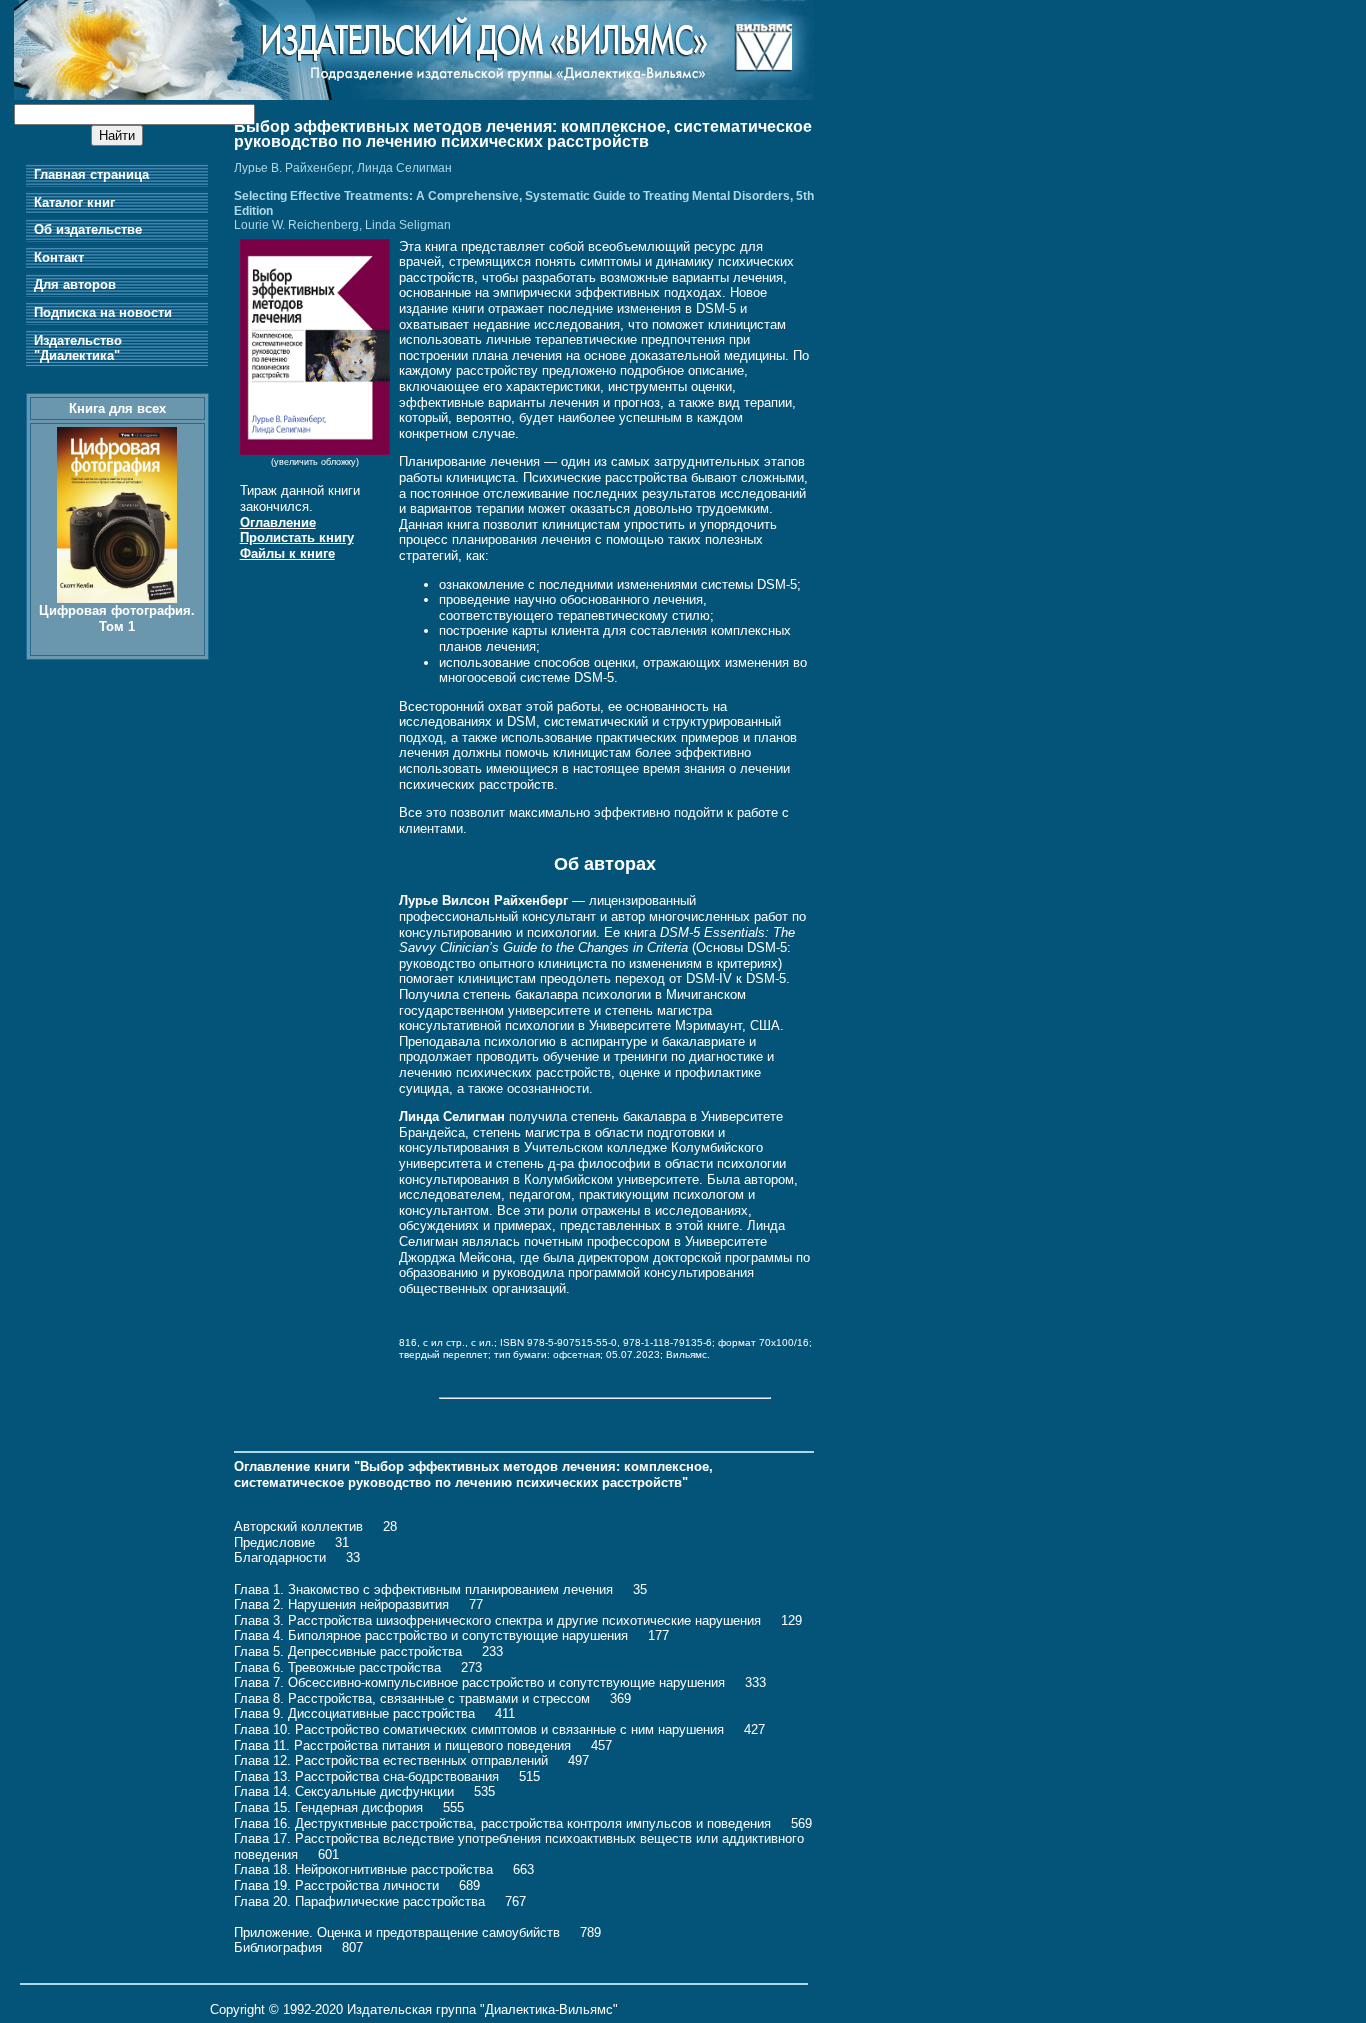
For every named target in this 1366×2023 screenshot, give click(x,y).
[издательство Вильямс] (414, 95)
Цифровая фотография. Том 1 (117, 618)
